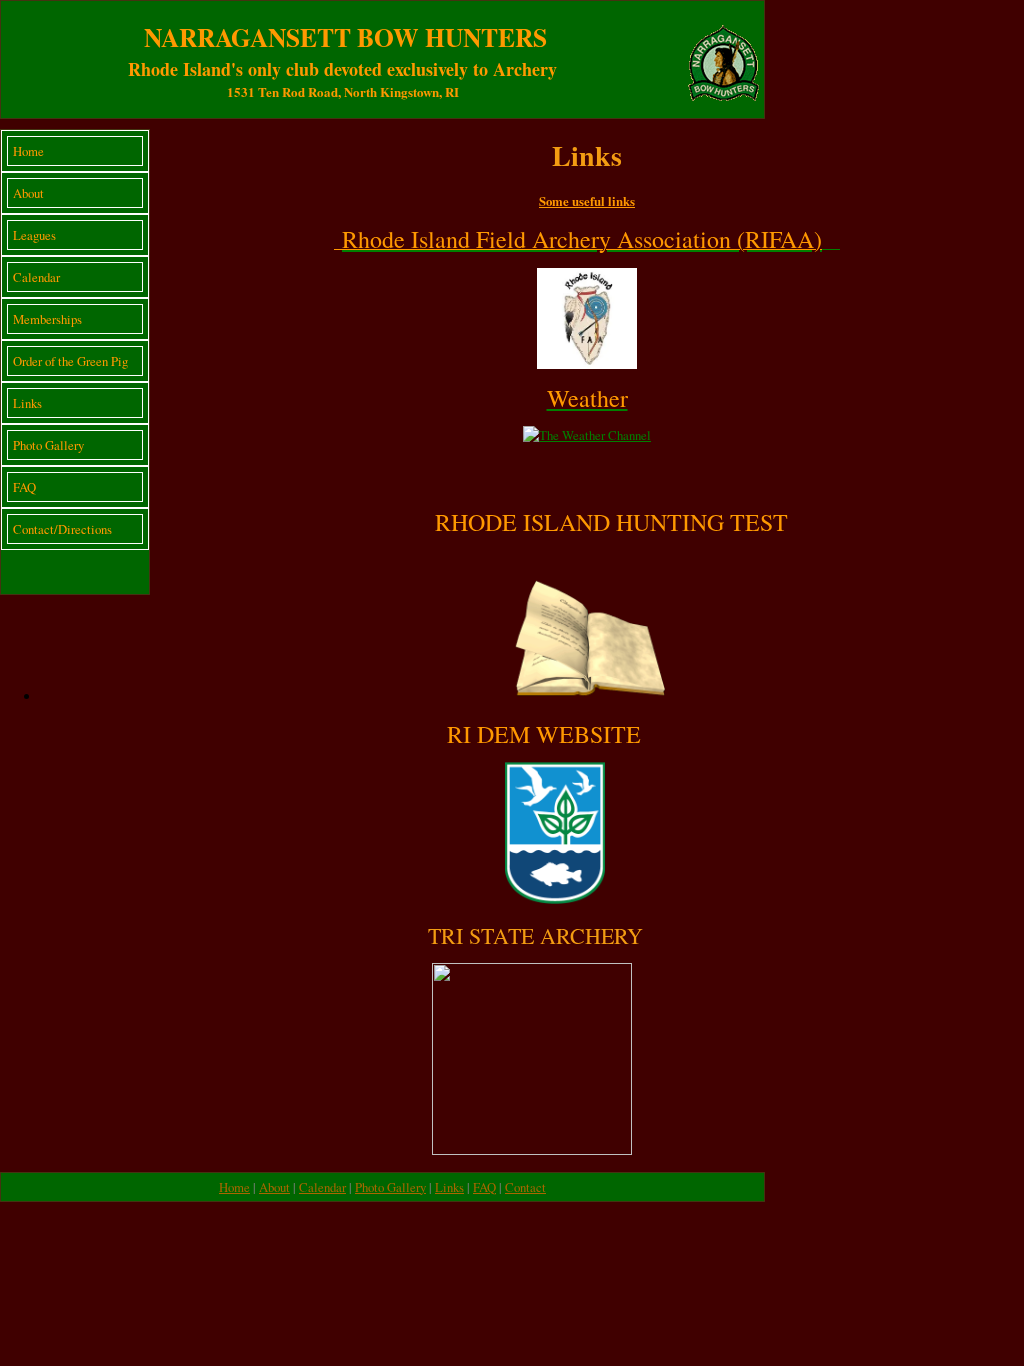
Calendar (36, 277)
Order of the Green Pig (70, 361)
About (28, 193)
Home (28, 151)
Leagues (34, 235)
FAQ (24, 487)
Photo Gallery (48, 445)
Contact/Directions (62, 529)
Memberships (47, 319)
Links (27, 403)
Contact (525, 1187)
